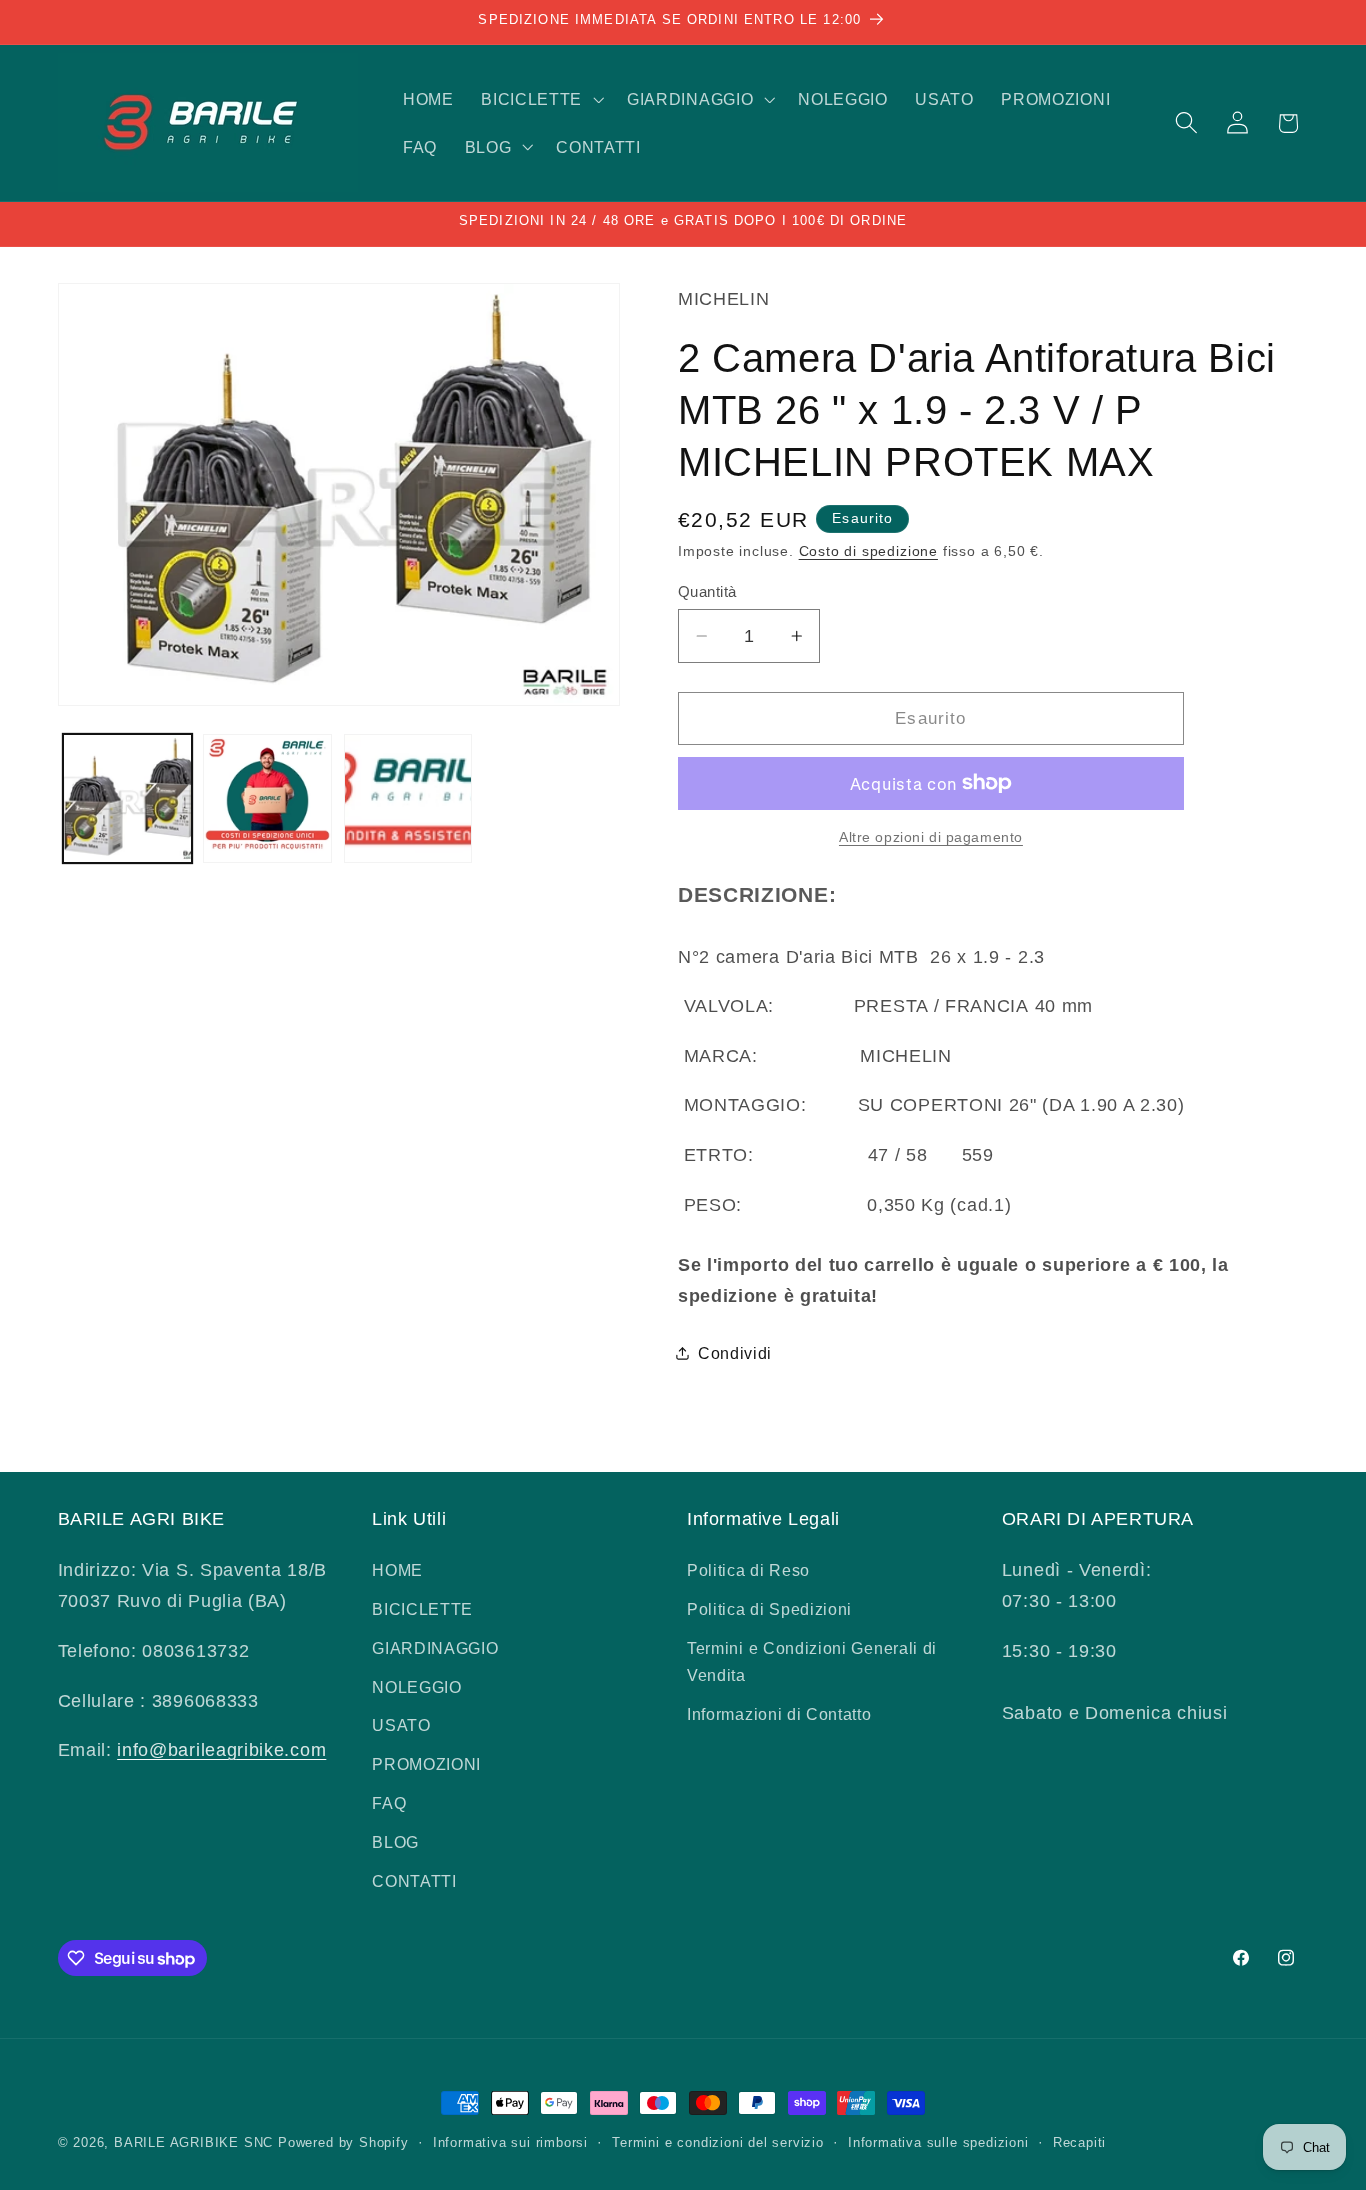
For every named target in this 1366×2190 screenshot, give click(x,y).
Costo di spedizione (868, 551)
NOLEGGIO (417, 1687)
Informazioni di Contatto (779, 1714)
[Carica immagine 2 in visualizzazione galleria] (267, 798)
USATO (401, 1725)
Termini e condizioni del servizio (718, 2143)
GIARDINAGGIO (435, 1648)
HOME (397, 1570)
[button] (540, 99)
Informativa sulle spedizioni (938, 2143)
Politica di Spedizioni (769, 1609)
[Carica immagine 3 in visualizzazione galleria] (408, 798)
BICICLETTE (422, 1609)
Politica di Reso (748, 1570)
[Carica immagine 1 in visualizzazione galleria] (127, 798)
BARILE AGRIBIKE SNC (193, 2143)
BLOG (395, 1842)
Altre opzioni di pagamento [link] (931, 837)
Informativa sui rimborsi (510, 2143)
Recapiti (1079, 2143)
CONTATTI (414, 1881)
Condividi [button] (735, 1353)
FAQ (389, 1803)
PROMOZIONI (426, 1764)
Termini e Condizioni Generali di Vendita (812, 1661)
